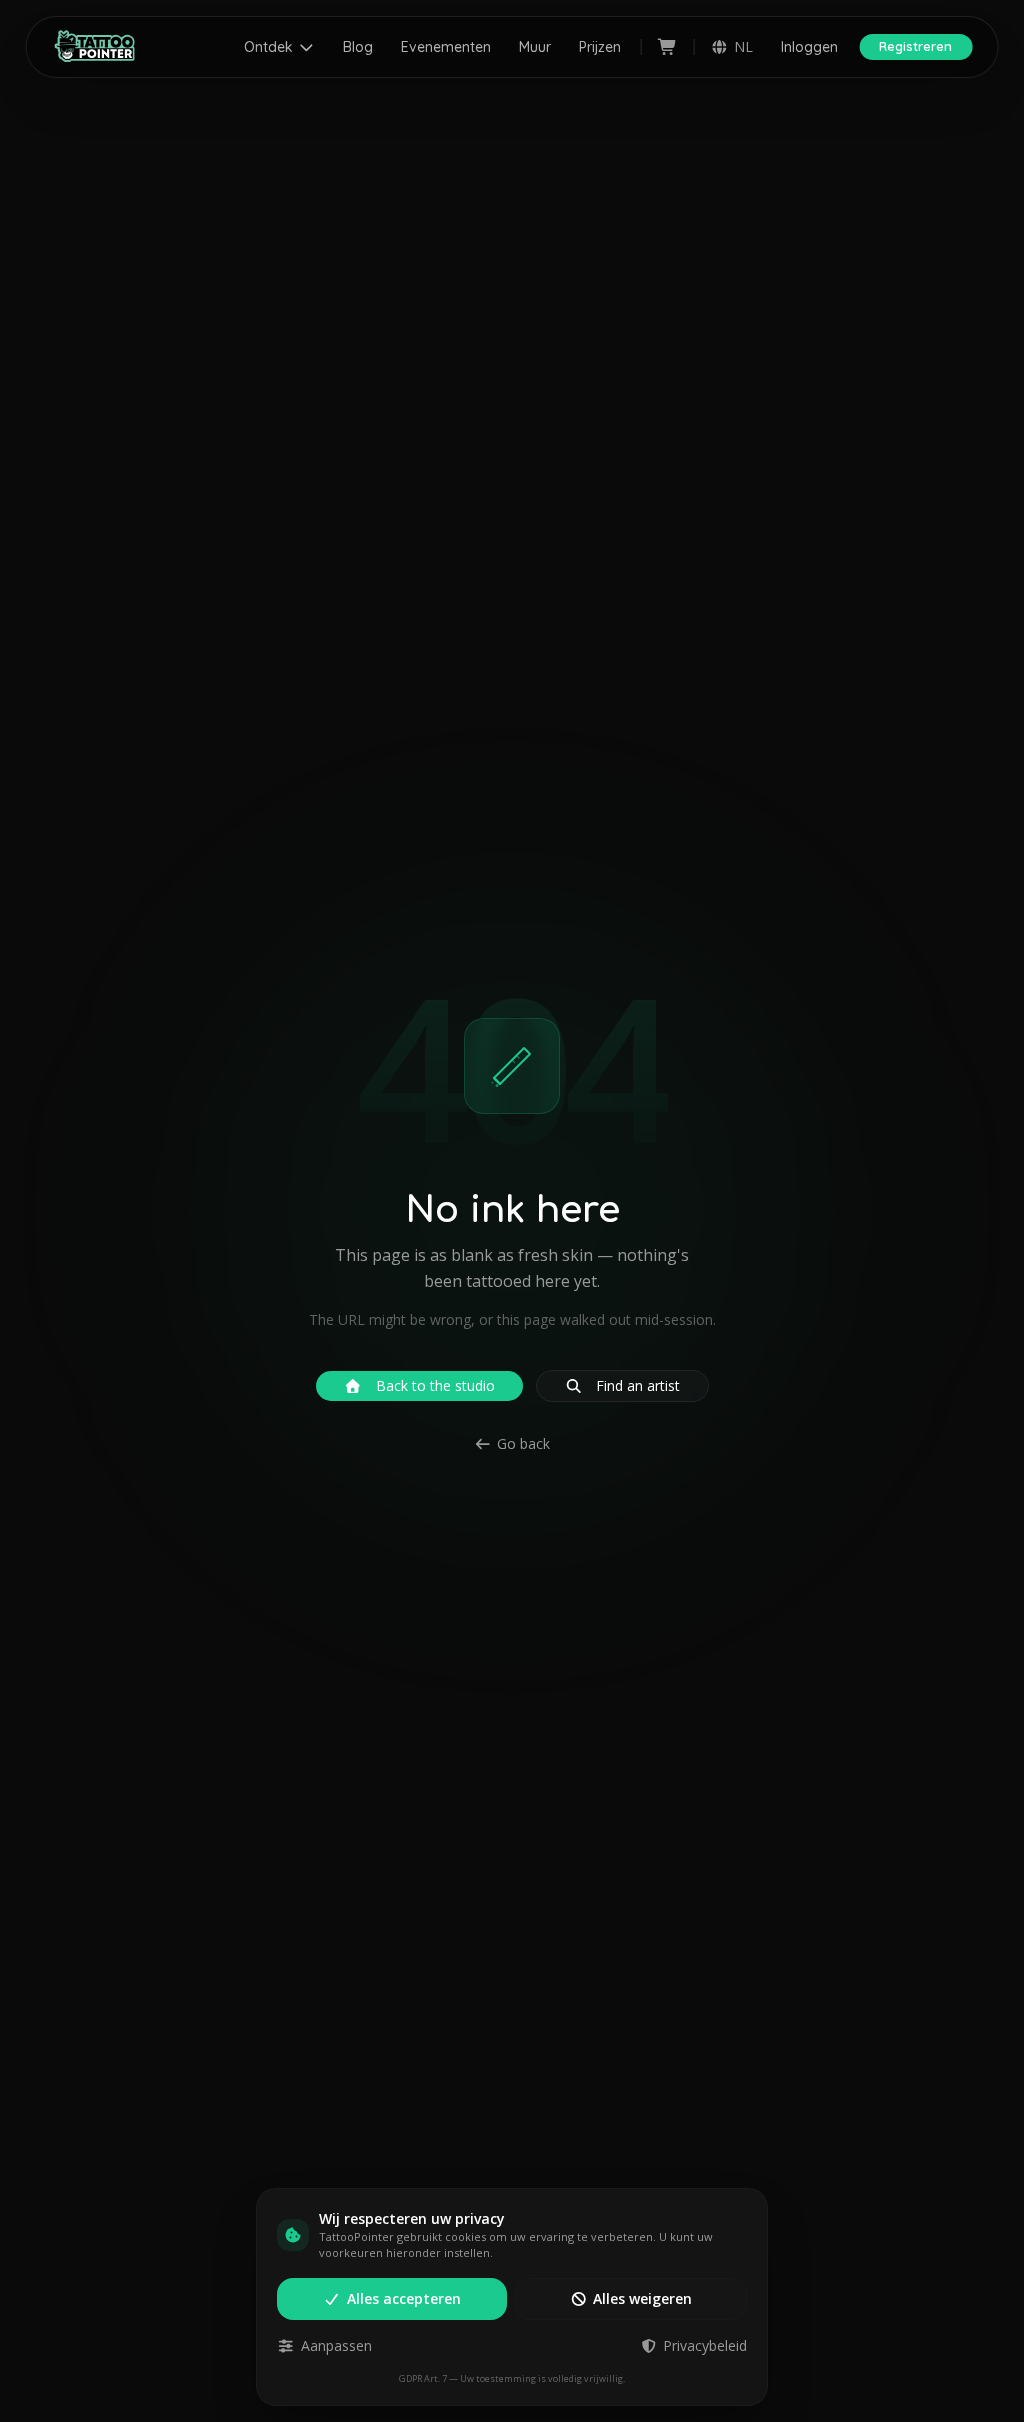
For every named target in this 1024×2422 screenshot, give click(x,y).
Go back (523, 1443)
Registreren (915, 46)
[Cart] (668, 47)
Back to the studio (435, 1385)
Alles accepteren (404, 2298)
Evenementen (446, 47)
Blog (358, 47)
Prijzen (600, 47)
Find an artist (638, 1385)
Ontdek (268, 47)
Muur (535, 47)
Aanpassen (336, 2345)
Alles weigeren (642, 2298)
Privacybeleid (705, 2345)
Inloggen (809, 47)
